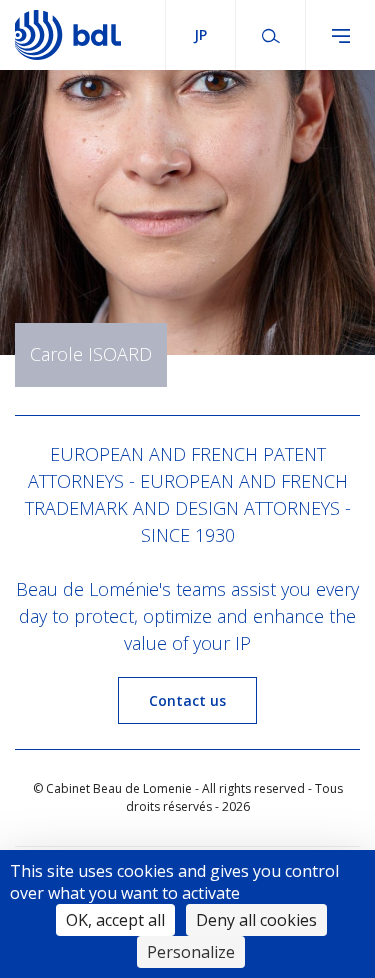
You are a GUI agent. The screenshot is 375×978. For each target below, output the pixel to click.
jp (200, 34)
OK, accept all (115, 920)
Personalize (191, 952)
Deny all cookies (256, 920)
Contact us (187, 700)
